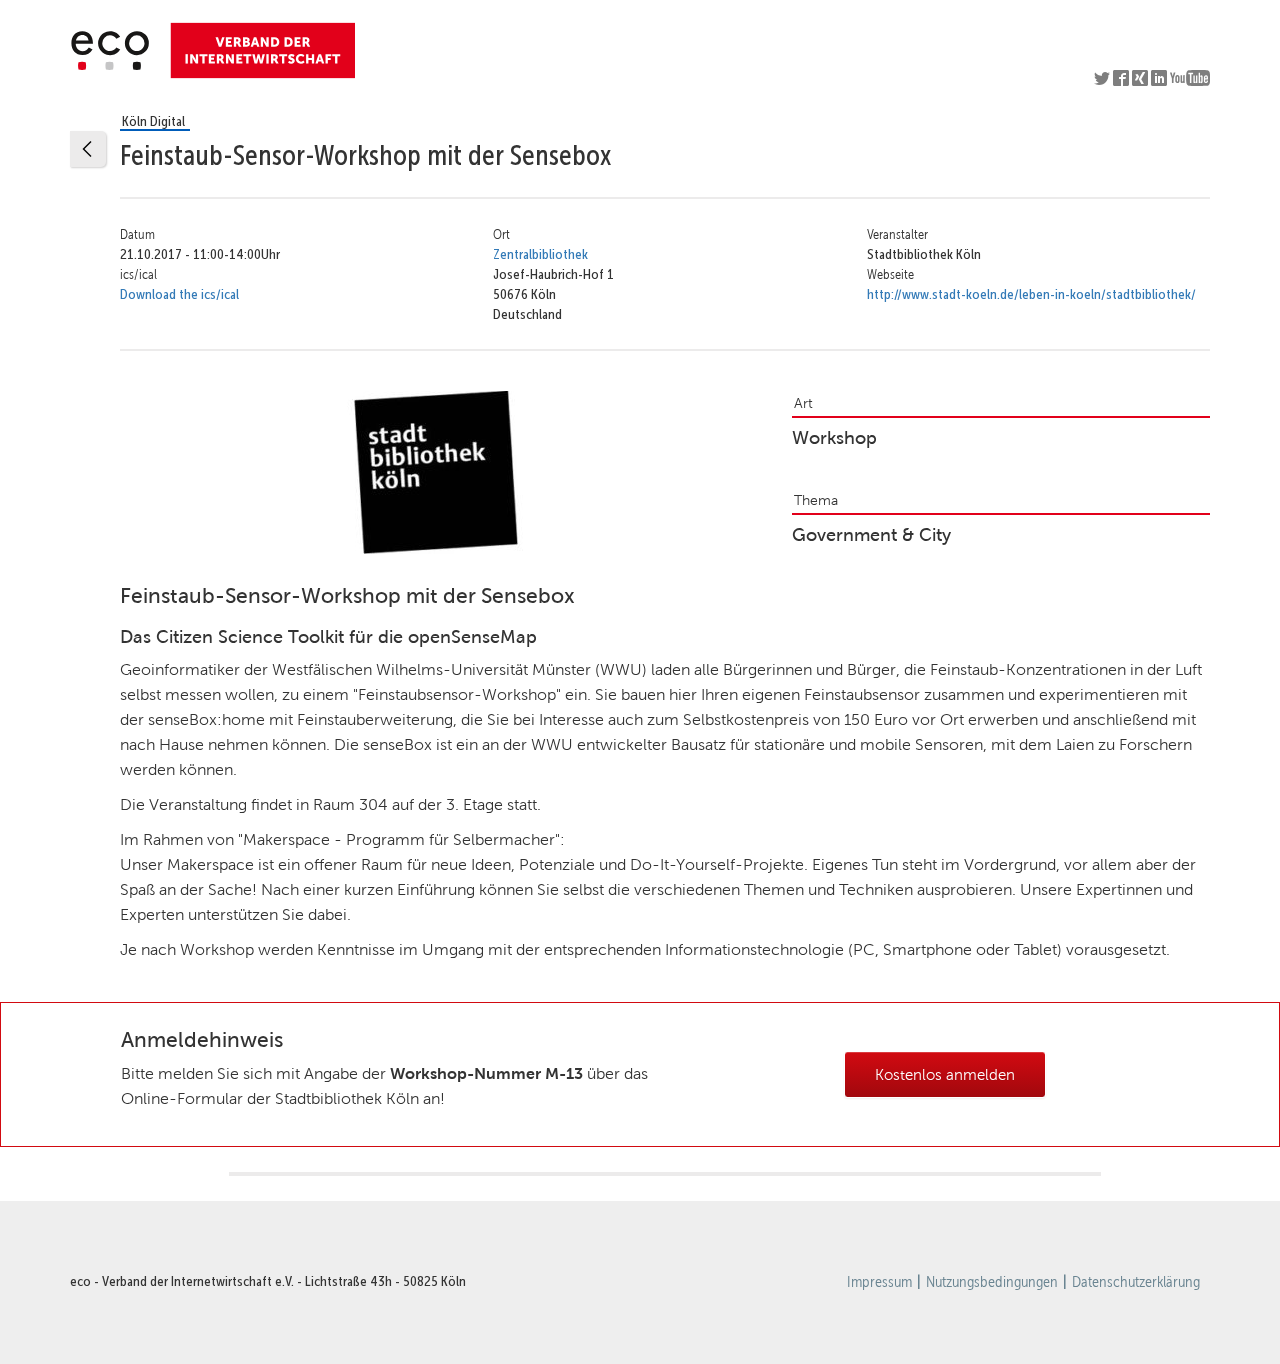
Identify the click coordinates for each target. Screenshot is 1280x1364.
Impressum (879, 1282)
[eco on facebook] (1122, 81)
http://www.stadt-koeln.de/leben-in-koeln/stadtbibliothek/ (1031, 294)
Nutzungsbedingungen (992, 1282)
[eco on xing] (1141, 81)
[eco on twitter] (1103, 81)
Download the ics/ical (179, 294)
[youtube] (1190, 81)
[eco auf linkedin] (1160, 81)
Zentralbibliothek (540, 254)
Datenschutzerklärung (1136, 1282)
